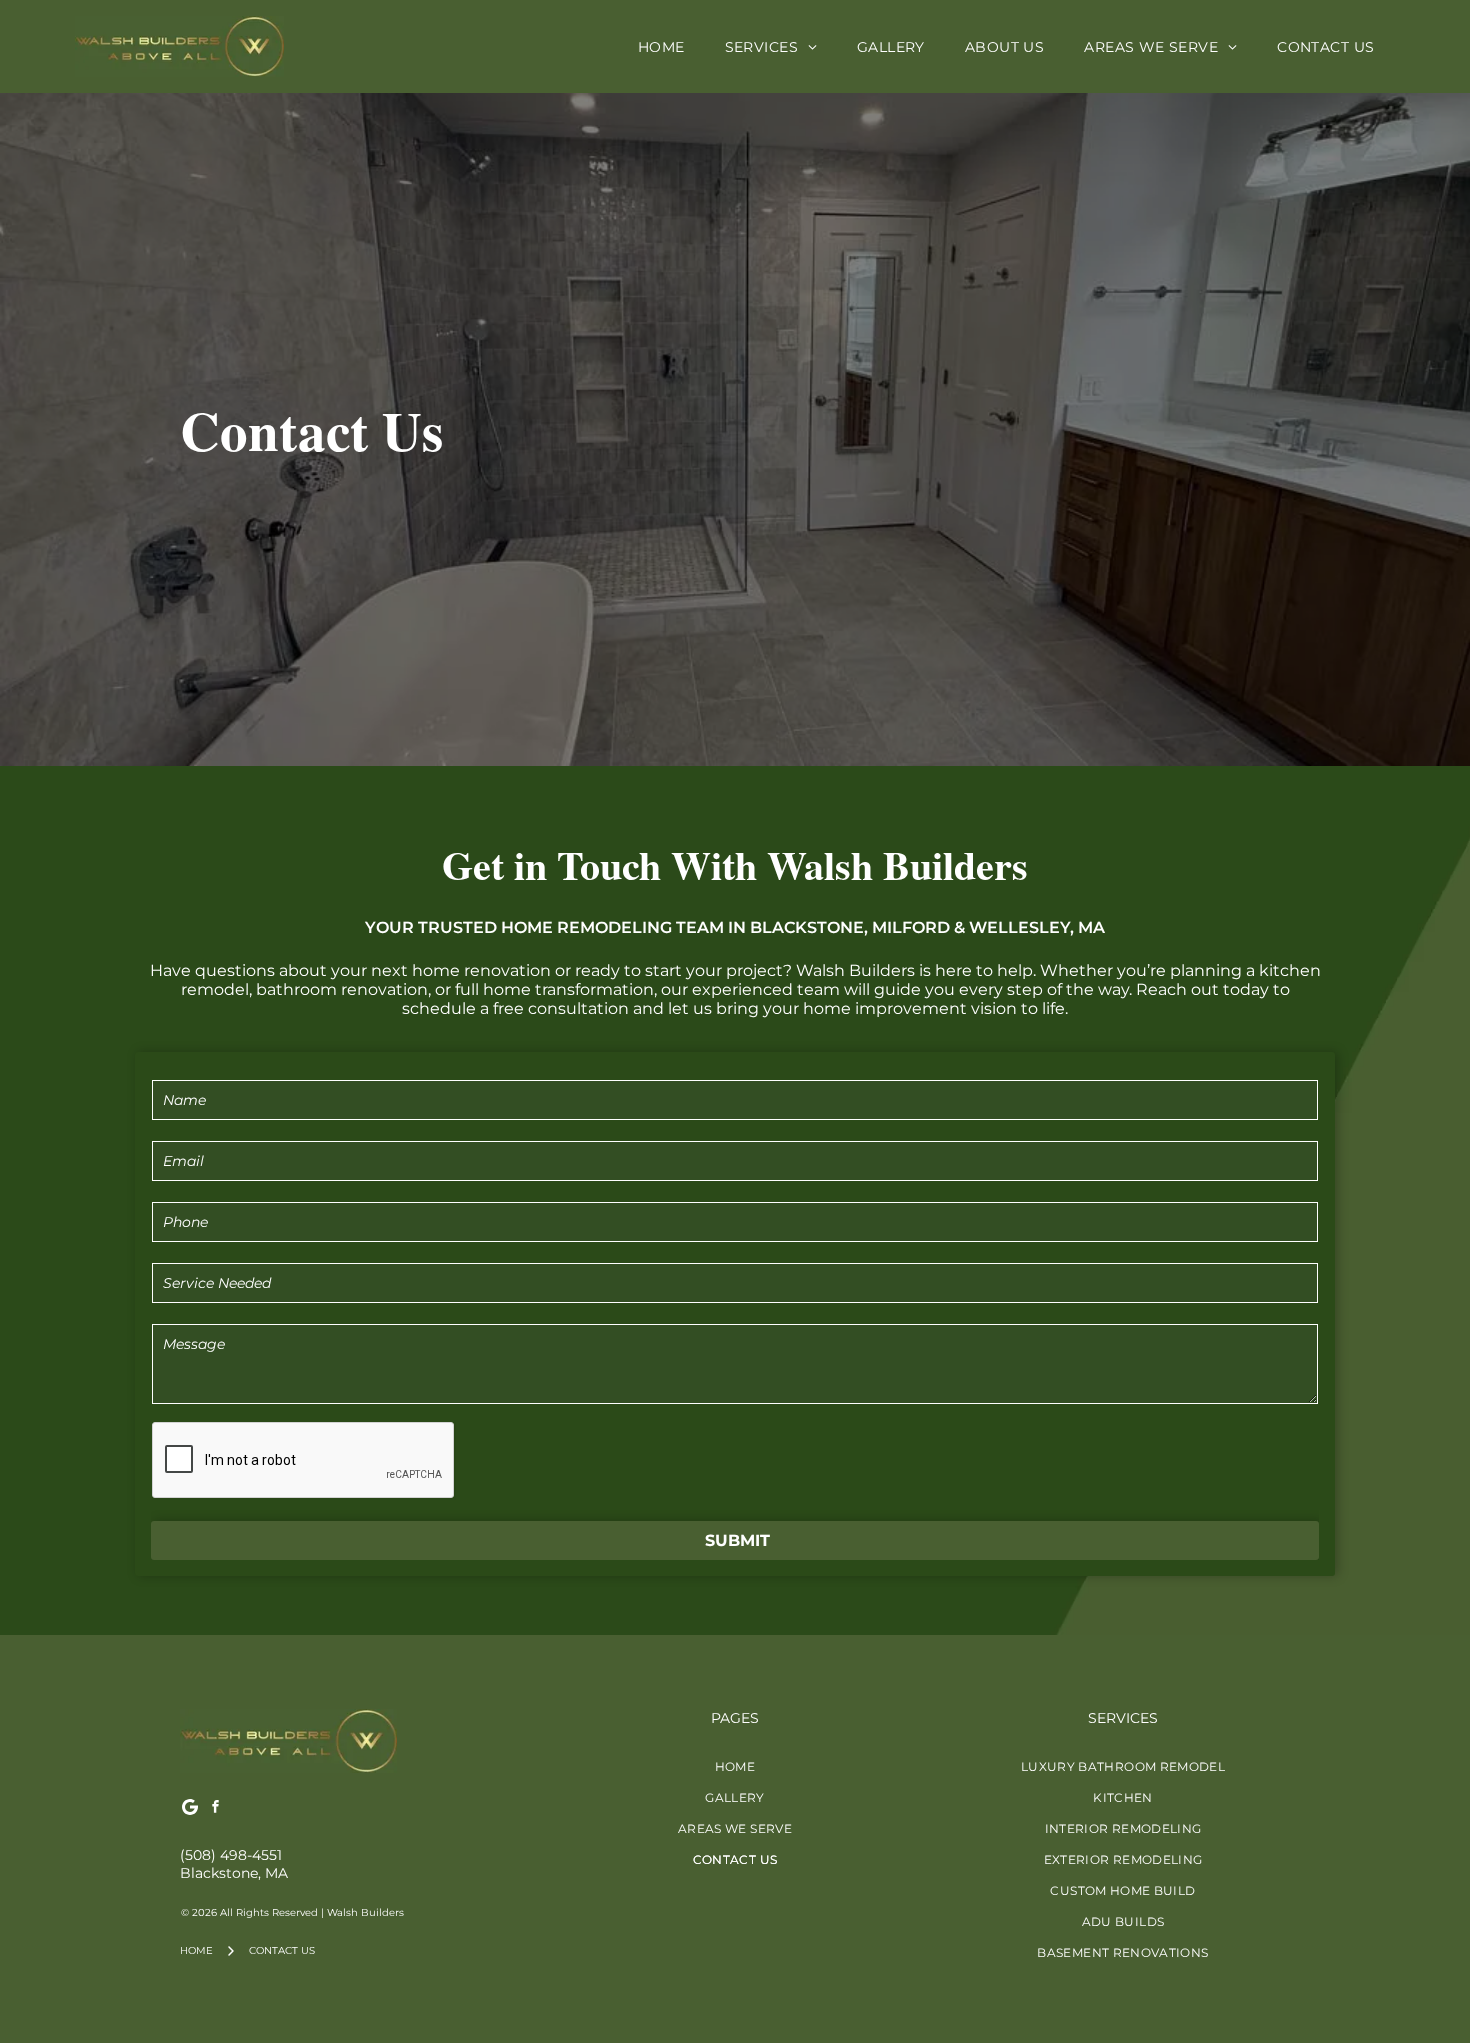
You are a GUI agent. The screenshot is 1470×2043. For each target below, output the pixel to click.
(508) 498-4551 (231, 1855)
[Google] (190, 1809)
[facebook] (215, 1809)
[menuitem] (661, 47)
